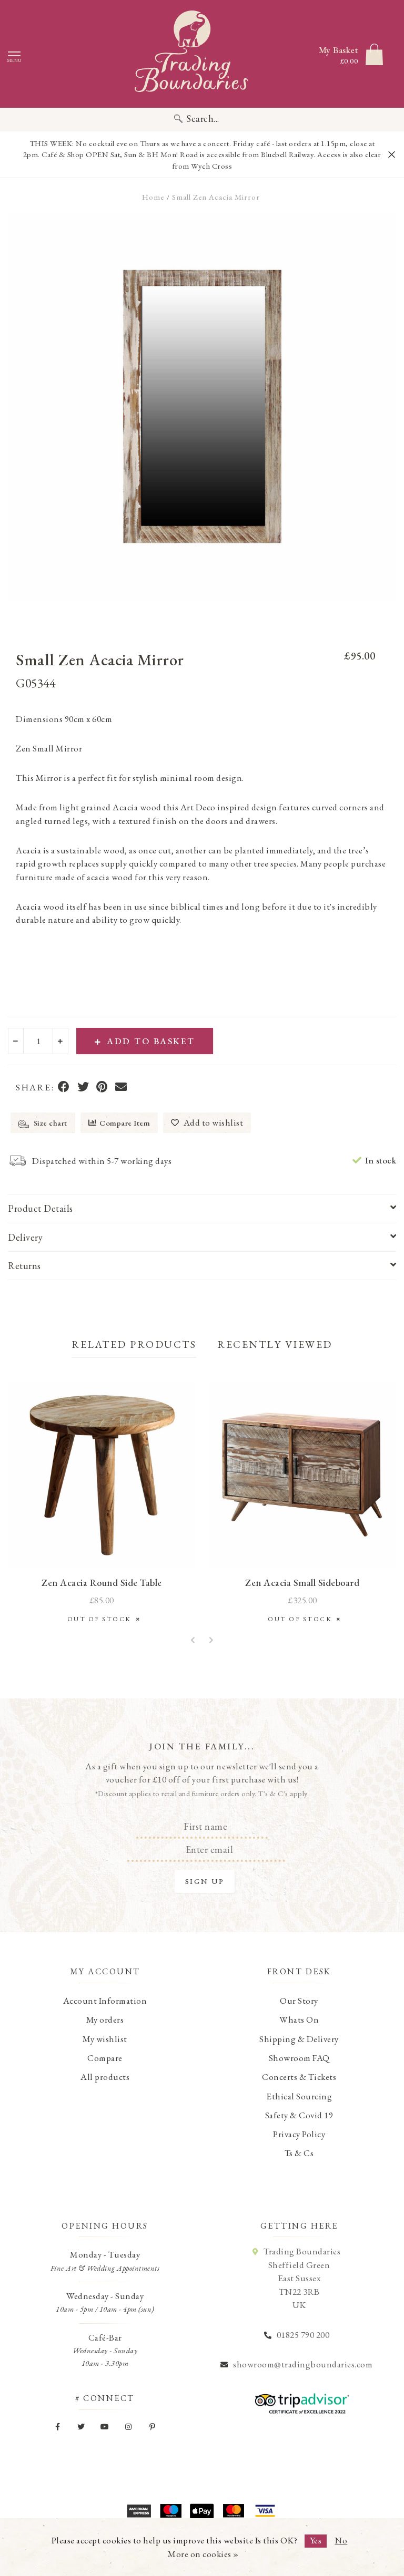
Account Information (105, 2001)
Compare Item (125, 1123)
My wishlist (105, 2039)
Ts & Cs (299, 2153)
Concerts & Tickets (299, 2077)
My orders (105, 2019)
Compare (105, 2058)
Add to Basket (151, 1041)
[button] (193, 1641)
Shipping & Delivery (299, 2039)
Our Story (299, 2001)
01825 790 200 (303, 2335)
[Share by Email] (121, 1088)
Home (153, 197)
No (341, 2540)
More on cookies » (203, 2554)
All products (105, 2077)
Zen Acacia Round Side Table (102, 1583)
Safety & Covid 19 (299, 2115)
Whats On (299, 2019)
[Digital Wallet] (202, 2511)
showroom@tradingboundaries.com (303, 2364)
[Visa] (265, 2511)
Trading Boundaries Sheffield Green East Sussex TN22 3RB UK (302, 2278)
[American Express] (139, 2511)
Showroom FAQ (299, 2058)
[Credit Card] (170, 2511)
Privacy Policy (299, 2134)
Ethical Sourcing (299, 2096)
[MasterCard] (234, 2511)
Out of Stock (102, 1619)
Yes (316, 2540)
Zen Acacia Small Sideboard (302, 1583)
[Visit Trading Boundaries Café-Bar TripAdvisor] (299, 2400)
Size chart (49, 1123)
